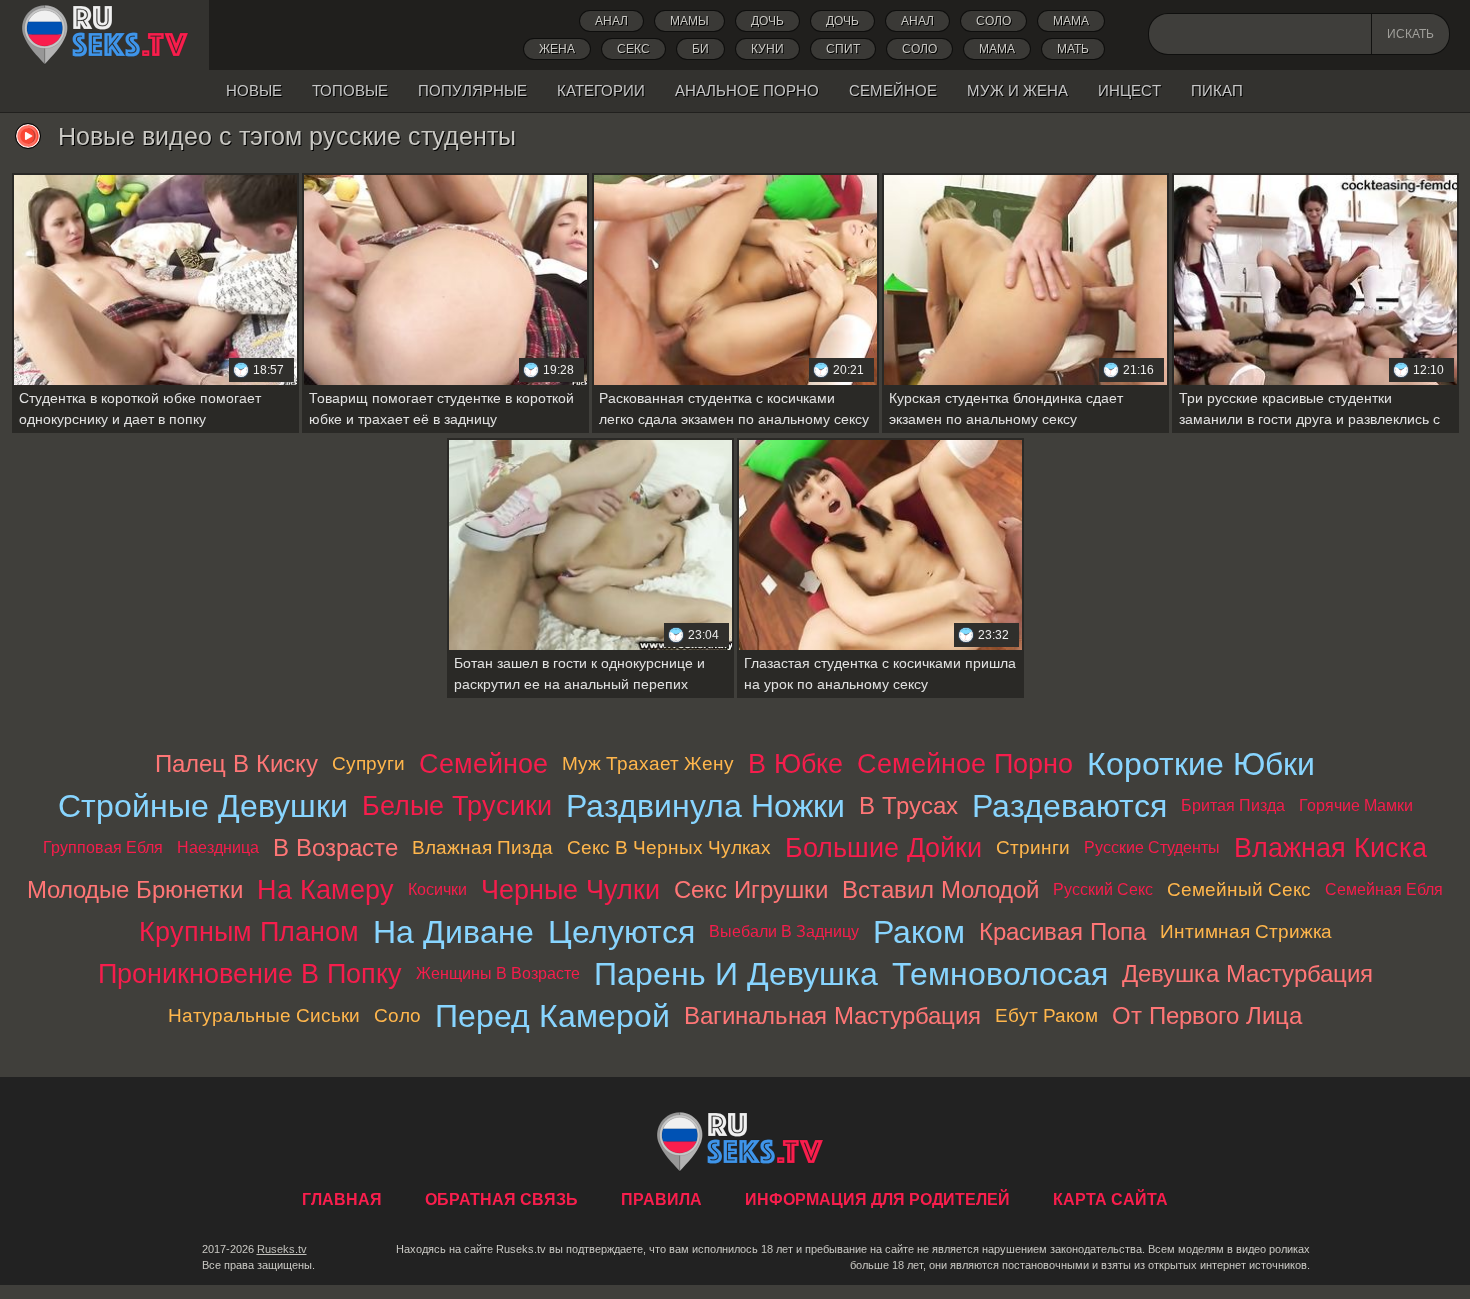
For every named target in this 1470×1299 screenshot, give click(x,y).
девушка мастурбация (1247, 973)
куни (767, 49)
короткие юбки (1201, 764)
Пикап (1217, 90)
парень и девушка (736, 974)
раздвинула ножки (705, 806)
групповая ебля (103, 847)
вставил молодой (940, 889)
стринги (1033, 847)
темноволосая (1000, 974)
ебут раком (1046, 1015)
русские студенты (1152, 847)
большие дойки (883, 847)
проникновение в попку (250, 973)
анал (917, 21)
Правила (661, 1199)
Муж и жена (1017, 90)
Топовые (350, 90)
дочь (767, 21)
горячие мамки (1356, 805)
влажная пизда (482, 847)
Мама (1071, 21)
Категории (601, 90)
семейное (483, 763)
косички (437, 889)
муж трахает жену (648, 763)
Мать (1073, 49)
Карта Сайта (1110, 1199)
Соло (993, 21)
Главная (104, 35)
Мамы (689, 21)
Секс (633, 49)
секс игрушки (751, 889)
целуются (621, 932)
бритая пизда (1233, 805)
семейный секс (1239, 889)
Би (700, 49)
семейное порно (965, 763)
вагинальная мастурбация (832, 1015)
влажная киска (1330, 847)
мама (997, 49)
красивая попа (1062, 931)
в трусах (908, 805)
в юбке (795, 763)
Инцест (1129, 90)
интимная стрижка (1246, 931)
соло (919, 49)
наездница (218, 847)
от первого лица (1207, 1015)
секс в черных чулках (669, 847)
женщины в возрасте (498, 973)
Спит (843, 49)
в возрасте (335, 847)
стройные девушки (203, 806)
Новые (254, 90)
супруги (368, 763)
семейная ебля (1384, 889)
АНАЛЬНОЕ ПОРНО (747, 90)
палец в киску (236, 763)
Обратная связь (501, 1199)
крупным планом (249, 931)
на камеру (325, 889)
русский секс (1103, 889)
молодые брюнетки (135, 889)
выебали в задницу (784, 931)
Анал (611, 21)
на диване (453, 932)
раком (919, 932)
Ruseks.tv (282, 1249)
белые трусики (457, 805)
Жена (557, 49)
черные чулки (570, 889)
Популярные (472, 90)
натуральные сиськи (264, 1015)
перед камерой (552, 1016)
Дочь (842, 21)
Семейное (893, 90)
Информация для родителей (877, 1199)
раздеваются (1069, 806)
